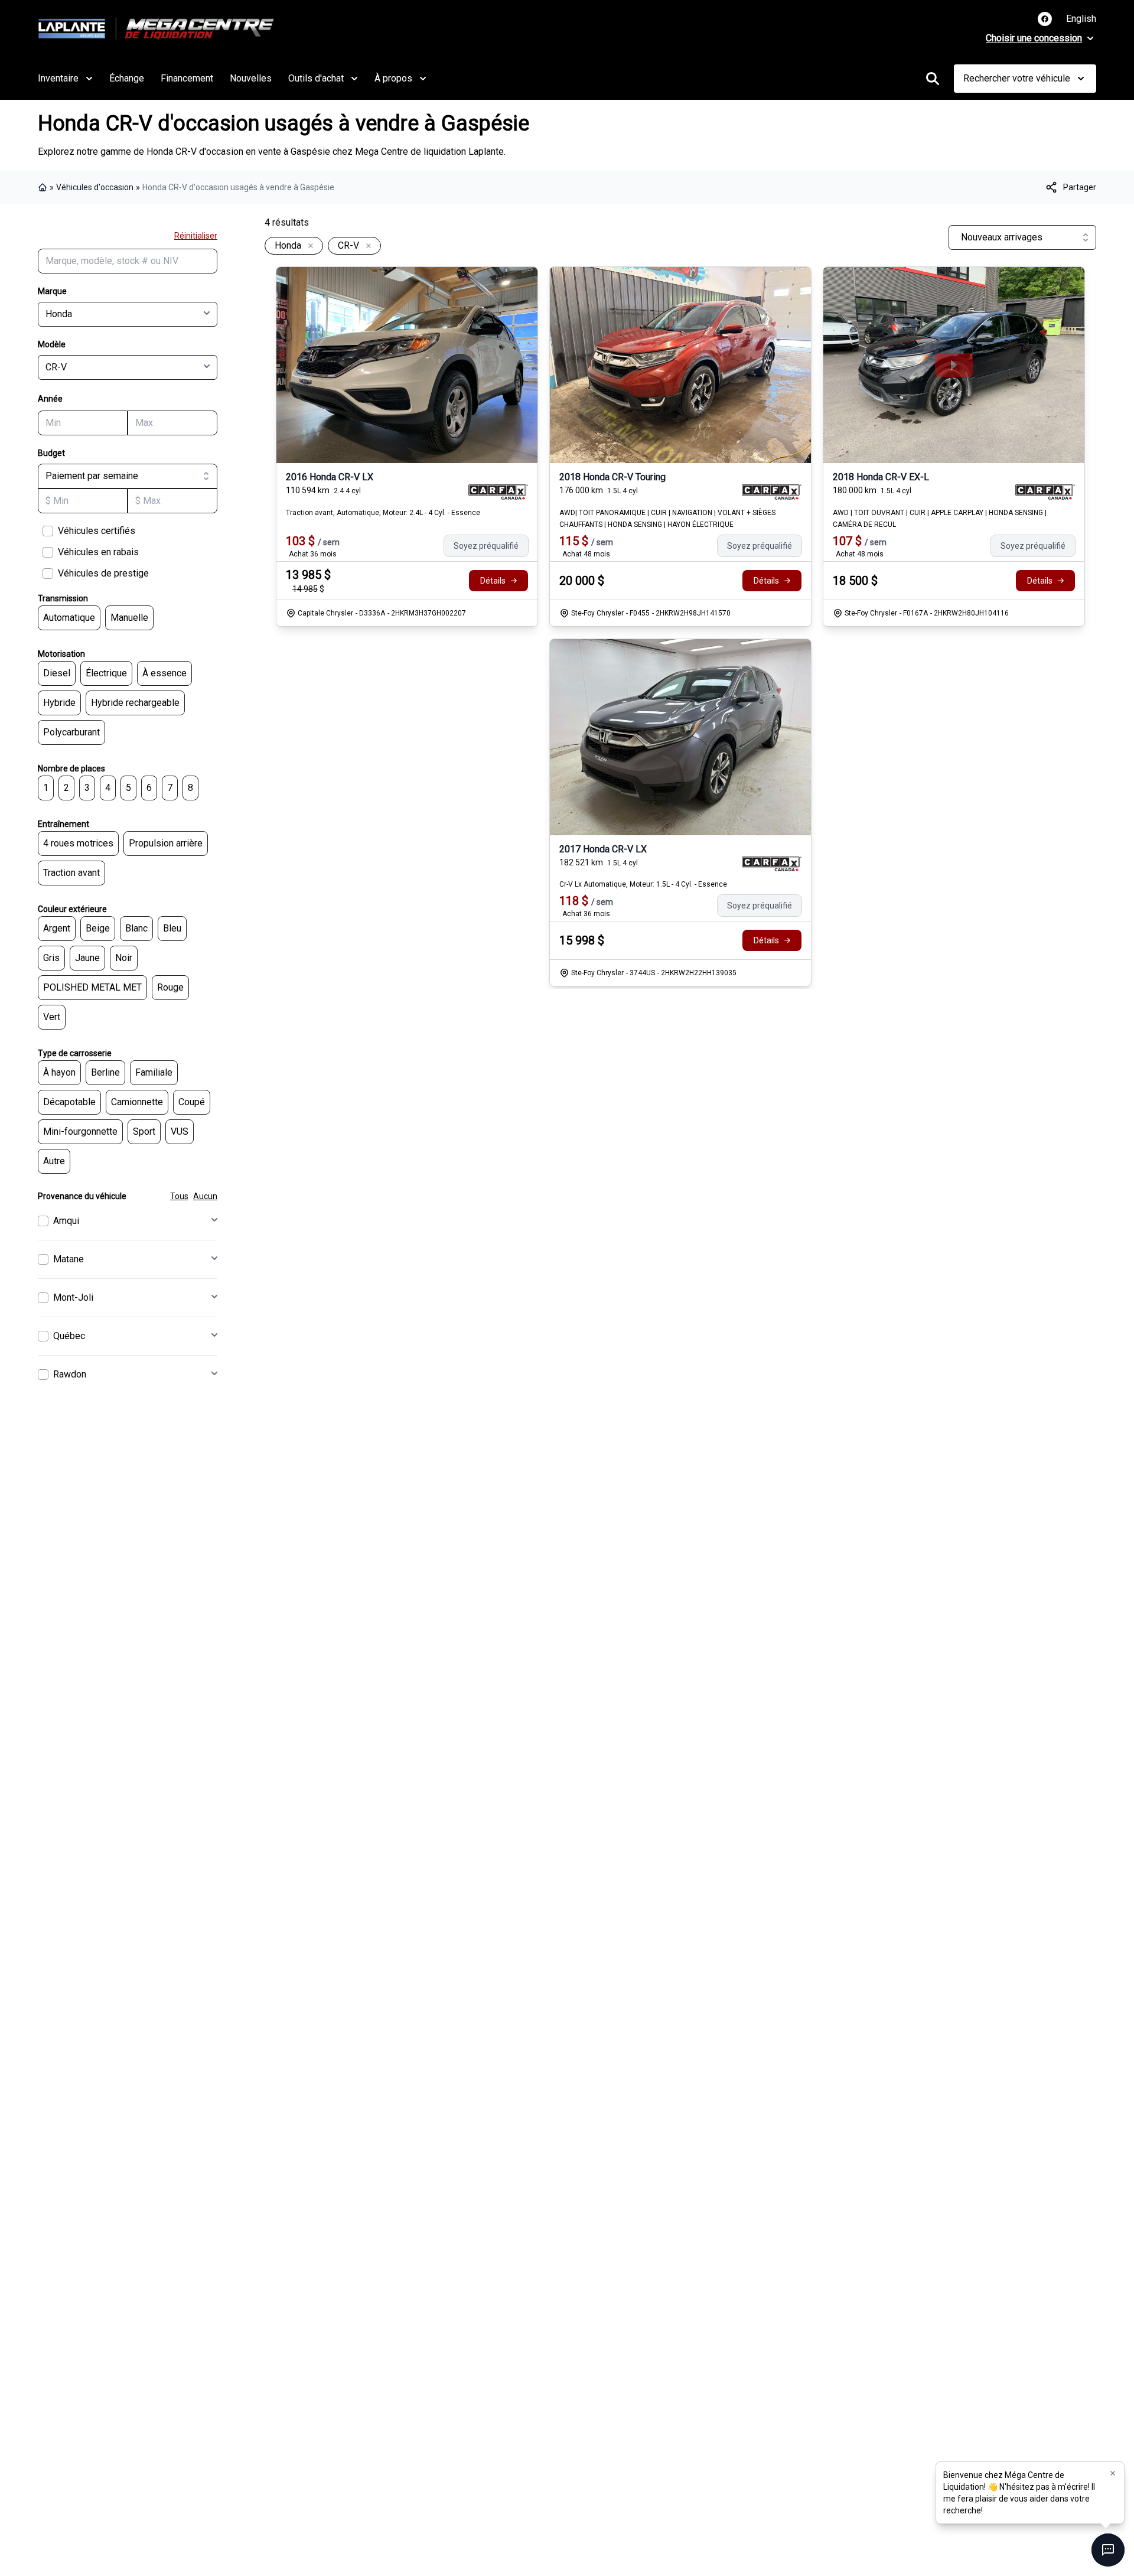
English (1081, 19)
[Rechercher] (933, 79)
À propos (393, 78)
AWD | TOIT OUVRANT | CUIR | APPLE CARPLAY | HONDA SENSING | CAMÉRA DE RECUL (940, 519)
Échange (127, 78)
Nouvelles (251, 78)
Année (50, 399)
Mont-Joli (73, 1297)
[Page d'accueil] (44, 187)
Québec (69, 1336)
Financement (187, 78)
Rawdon (70, 1374)
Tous (179, 1196)
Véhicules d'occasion (95, 187)
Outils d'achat (316, 78)
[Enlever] (308, 246)
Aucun (205, 1196)
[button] (1113, 2473)
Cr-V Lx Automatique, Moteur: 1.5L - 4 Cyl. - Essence (643, 884)
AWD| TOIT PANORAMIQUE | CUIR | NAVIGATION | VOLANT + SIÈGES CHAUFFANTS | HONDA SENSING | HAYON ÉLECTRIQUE (667, 519)
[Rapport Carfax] (498, 492)
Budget (51, 453)
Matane (69, 1259)
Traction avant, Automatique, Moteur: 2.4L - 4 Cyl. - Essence (383, 513)
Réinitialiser (196, 236)
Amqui (66, 1221)
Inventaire (58, 78)
